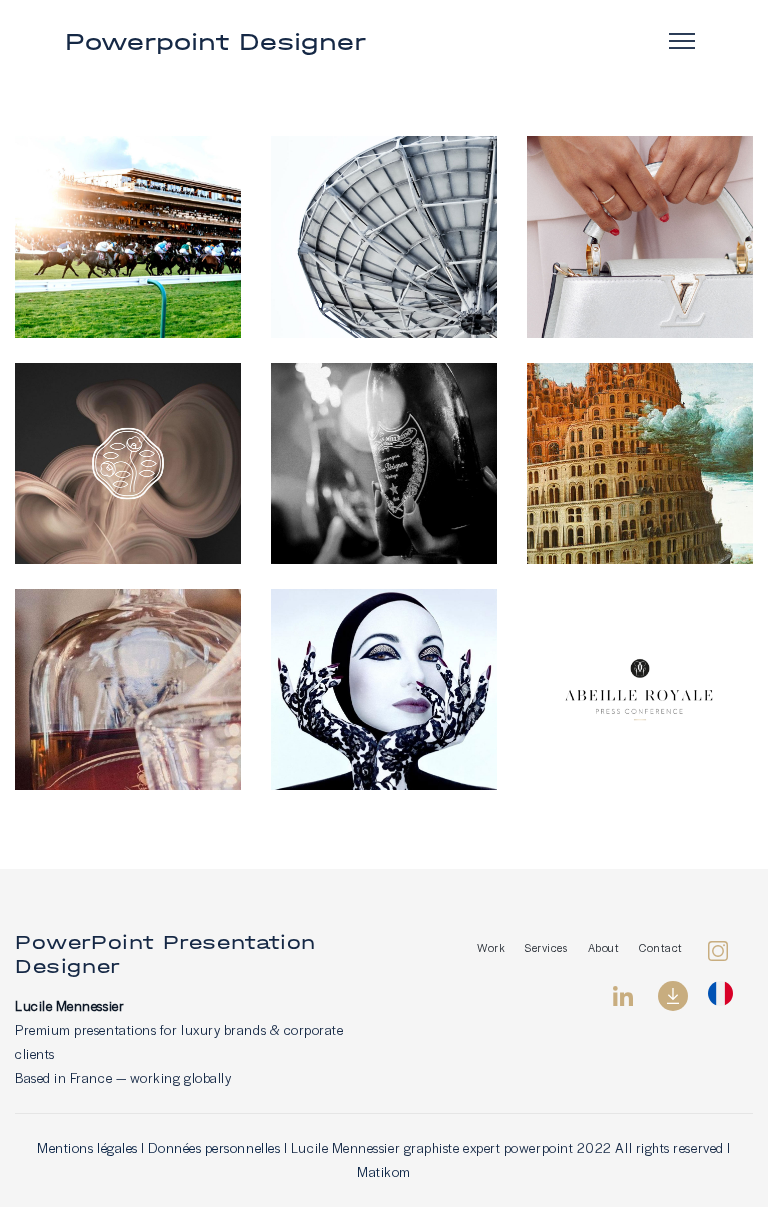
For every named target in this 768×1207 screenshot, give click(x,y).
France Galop (128, 241)
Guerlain (640, 671)
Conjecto (640, 444)
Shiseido (128, 444)
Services (546, 947)
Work (491, 947)
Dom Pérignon (384, 444)
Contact (661, 947)
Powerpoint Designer (215, 41)
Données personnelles (214, 1147)
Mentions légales (87, 1147)
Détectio (384, 241)
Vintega (639, 218)
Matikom (384, 1171)
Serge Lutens (384, 671)
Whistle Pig (128, 694)
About (604, 947)
